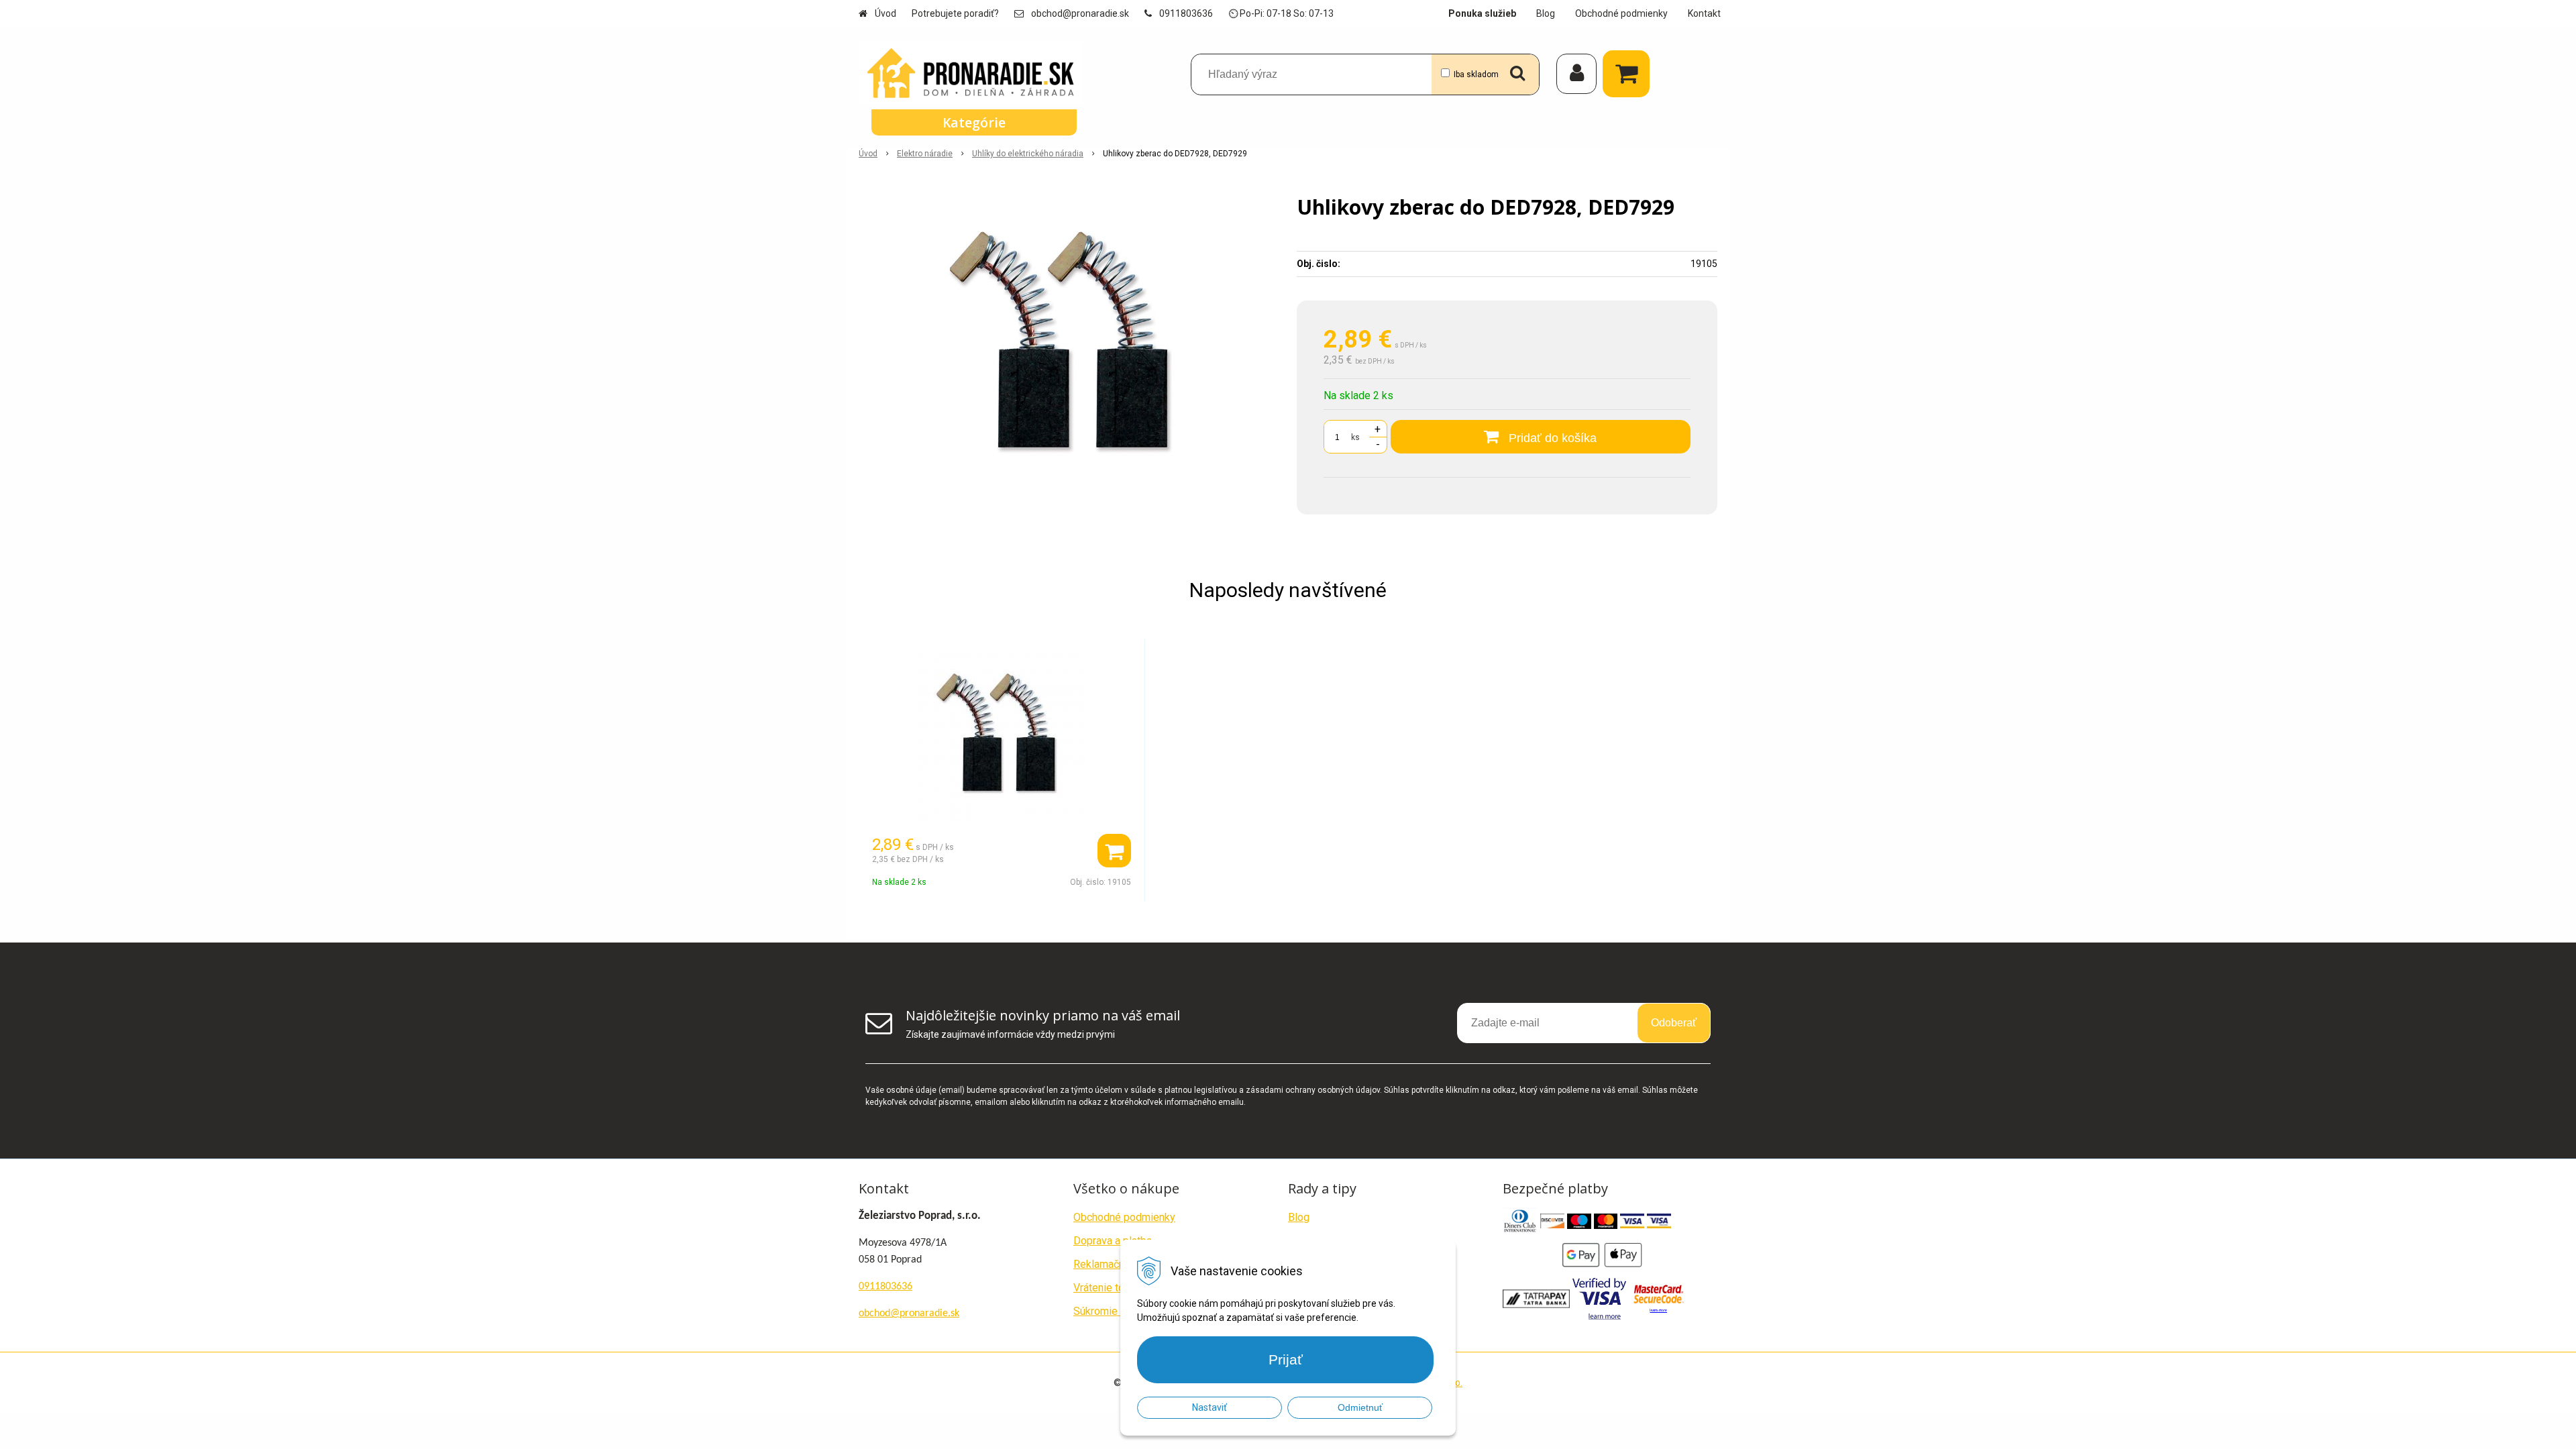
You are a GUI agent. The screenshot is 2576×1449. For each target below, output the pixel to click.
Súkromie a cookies (1120, 1311)
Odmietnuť (1360, 1407)
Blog (1546, 13)
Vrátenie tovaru (1109, 1288)
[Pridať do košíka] (1114, 851)
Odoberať (1674, 1023)
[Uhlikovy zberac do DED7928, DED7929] (1069, 347)
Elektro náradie (925, 154)
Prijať (1286, 1359)
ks (1355, 437)
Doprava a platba (1113, 1241)
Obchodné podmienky (1621, 13)
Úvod (885, 13)
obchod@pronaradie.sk (1080, 13)
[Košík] (1629, 74)
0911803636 (1186, 13)
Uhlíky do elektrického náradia (1028, 154)
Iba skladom (1476, 74)
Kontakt (1704, 13)
